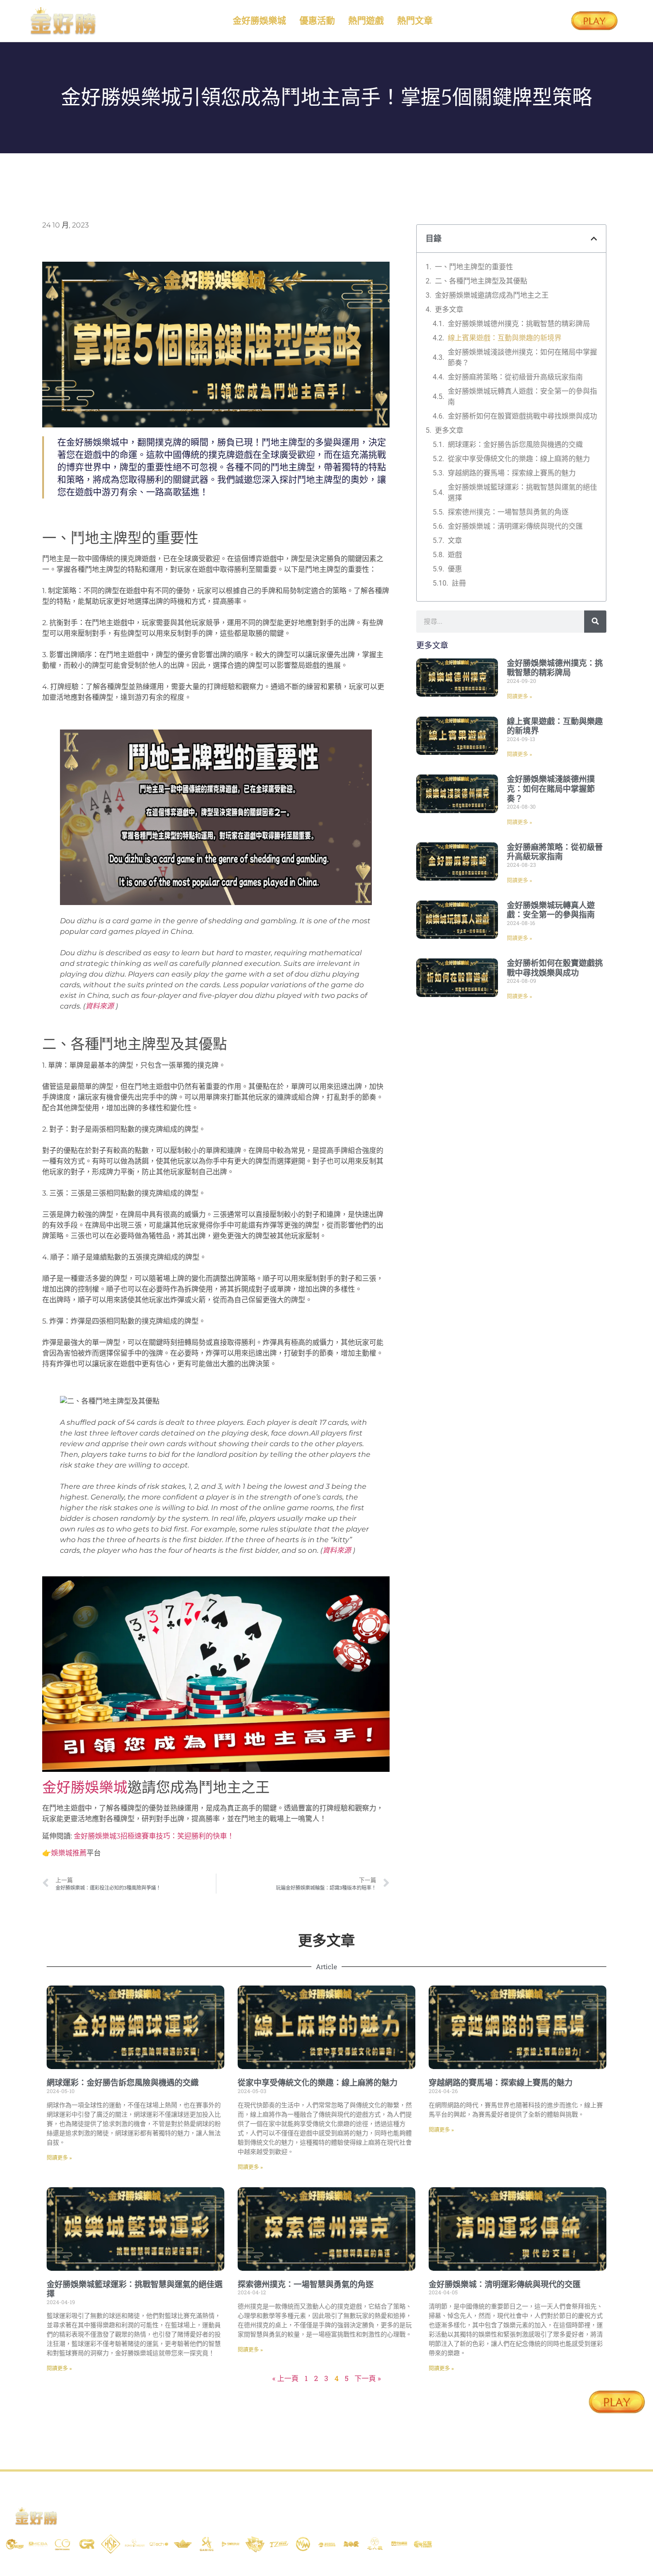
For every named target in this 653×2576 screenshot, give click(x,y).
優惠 (455, 569)
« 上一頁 (285, 2378)
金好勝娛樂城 (259, 21)
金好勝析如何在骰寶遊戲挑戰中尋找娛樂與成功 (522, 416)
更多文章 (449, 309)
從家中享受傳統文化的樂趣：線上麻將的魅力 (519, 459)
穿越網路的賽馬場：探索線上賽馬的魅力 (512, 473)
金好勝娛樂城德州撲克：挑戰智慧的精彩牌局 (519, 324)
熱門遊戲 (366, 21)
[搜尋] (595, 622)
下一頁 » (368, 2378)
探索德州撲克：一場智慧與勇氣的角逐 (508, 512)
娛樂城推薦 (69, 1853)
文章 (455, 540)
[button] (594, 239)
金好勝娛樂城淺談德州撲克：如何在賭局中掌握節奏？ (522, 357)
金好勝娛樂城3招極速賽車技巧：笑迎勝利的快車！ (154, 1836)
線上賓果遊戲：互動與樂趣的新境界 (505, 338)
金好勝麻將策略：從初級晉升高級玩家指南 (515, 377)
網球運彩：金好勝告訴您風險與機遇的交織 (515, 445)
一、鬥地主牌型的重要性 (474, 267)
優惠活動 (317, 21)
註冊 (459, 583)
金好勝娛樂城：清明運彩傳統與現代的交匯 (515, 526)
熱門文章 (415, 21)
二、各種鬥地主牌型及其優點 (481, 281)
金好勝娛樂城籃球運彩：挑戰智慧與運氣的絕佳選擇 (522, 492)
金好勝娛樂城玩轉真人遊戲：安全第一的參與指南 (522, 397)
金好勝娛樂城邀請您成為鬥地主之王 (492, 295)
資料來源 (100, 1006)
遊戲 (455, 555)
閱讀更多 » (520, 697)
